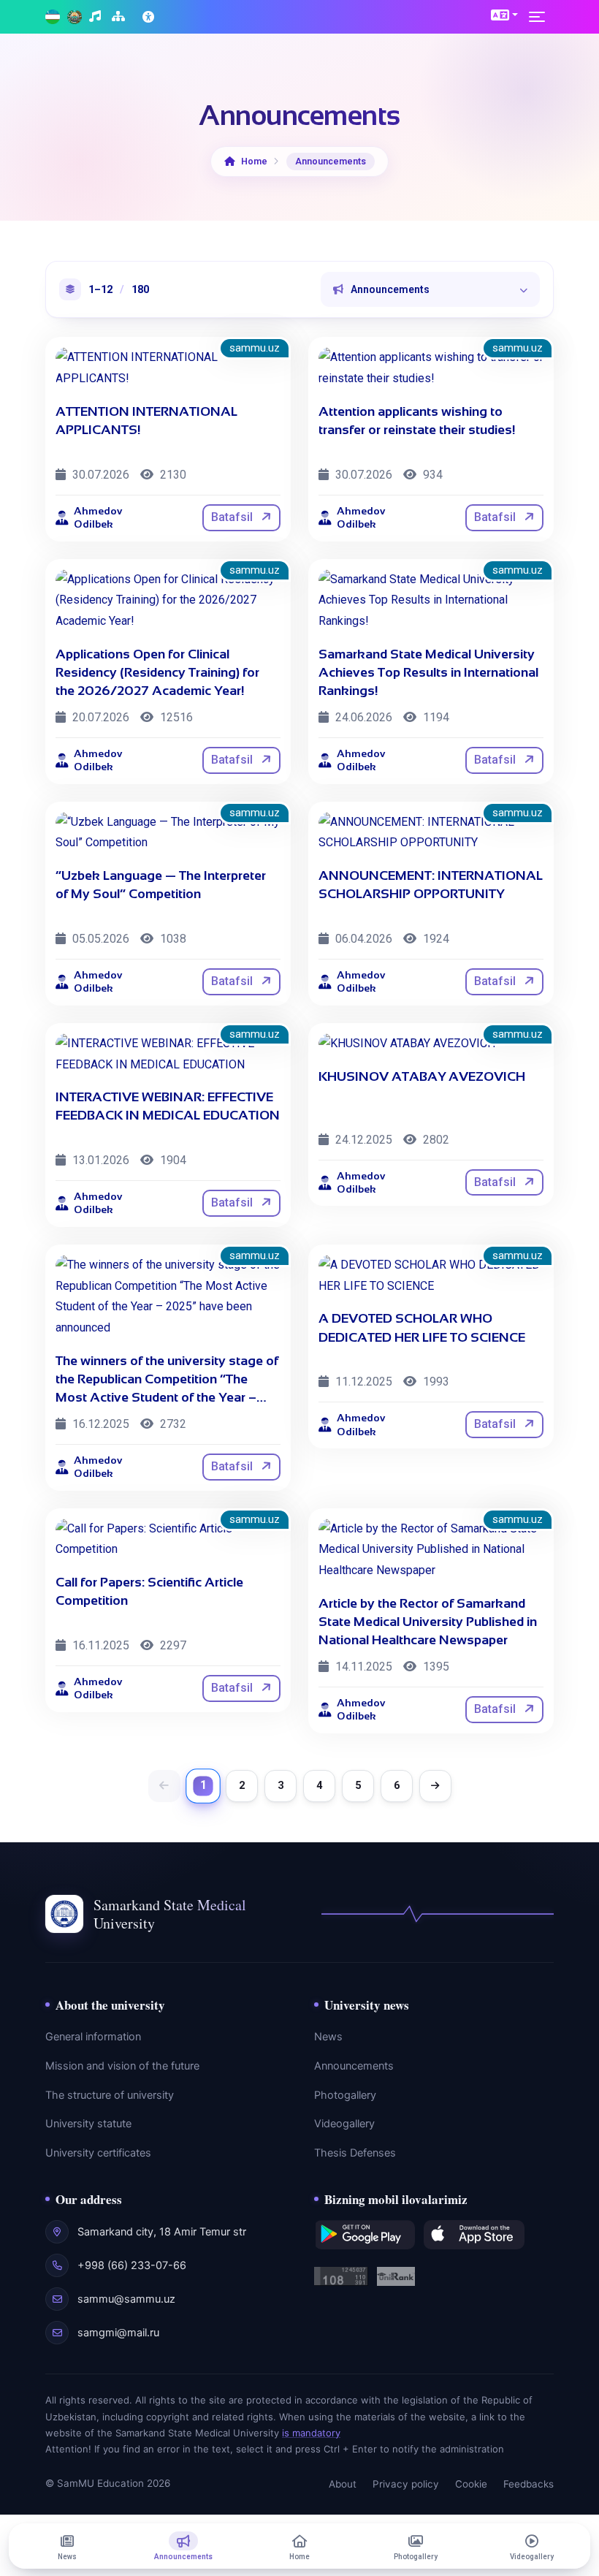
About (343, 2484)
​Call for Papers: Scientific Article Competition (149, 1591)
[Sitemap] (120, 17)
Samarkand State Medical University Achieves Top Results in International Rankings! (428, 672)
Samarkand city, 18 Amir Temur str (162, 2232)
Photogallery (345, 2095)
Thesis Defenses (355, 2153)
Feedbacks (529, 2484)
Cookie (471, 2484)
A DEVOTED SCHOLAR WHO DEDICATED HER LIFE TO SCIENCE (422, 1327)
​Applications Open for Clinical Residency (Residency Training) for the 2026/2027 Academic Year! (157, 672)
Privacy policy (406, 2484)
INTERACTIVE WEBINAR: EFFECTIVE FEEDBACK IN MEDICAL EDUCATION (168, 1106)
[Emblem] (75, 17)
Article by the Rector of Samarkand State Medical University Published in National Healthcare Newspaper (428, 1622)
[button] (504, 15)
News (328, 2037)
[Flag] (53, 17)
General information (93, 2037)
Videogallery (344, 2124)
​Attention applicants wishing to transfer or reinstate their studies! (417, 421)
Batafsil (233, 517)
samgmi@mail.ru (118, 2333)
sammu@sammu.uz (126, 2299)
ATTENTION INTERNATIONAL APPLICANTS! (146, 421)
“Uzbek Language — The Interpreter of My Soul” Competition (161, 885)
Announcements (354, 2066)
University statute (88, 2124)
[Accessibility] (150, 17)
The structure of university (110, 2095)
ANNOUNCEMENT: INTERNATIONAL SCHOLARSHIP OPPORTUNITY (431, 885)
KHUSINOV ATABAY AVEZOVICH (422, 1076)
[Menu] (541, 17)
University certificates (98, 2153)
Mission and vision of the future (122, 2066)
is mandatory (311, 2433)
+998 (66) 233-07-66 (132, 2265)
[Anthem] (97, 17)
